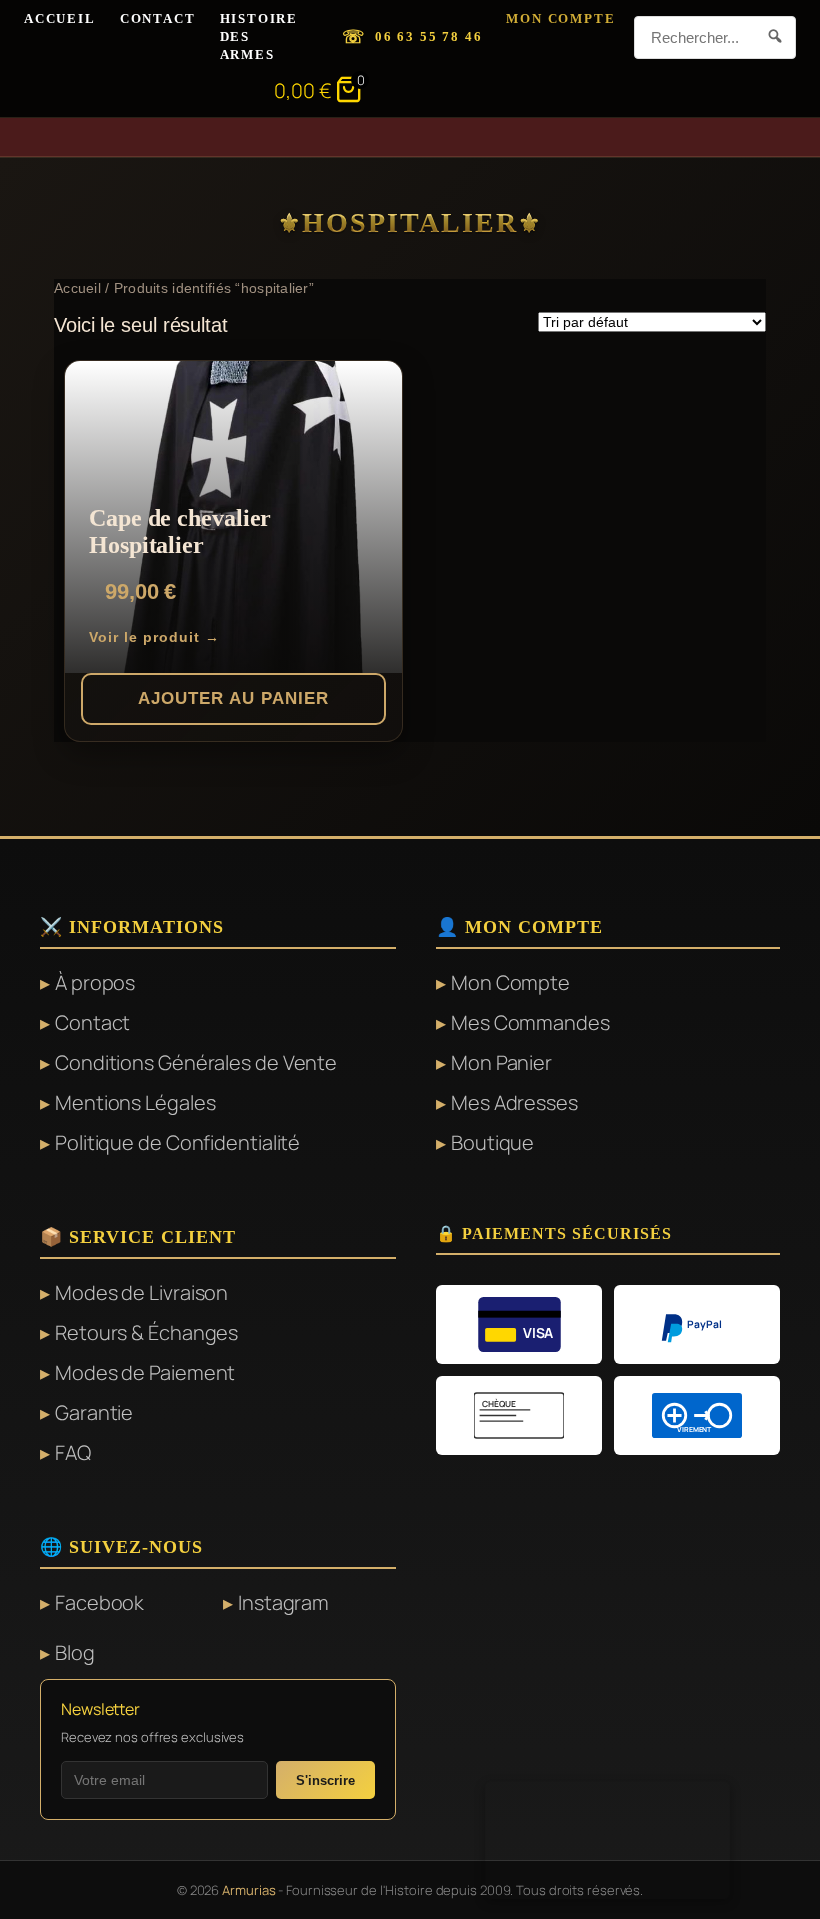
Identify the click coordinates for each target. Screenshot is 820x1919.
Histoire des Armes (259, 36)
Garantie (94, 1412)
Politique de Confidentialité (177, 1142)
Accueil (60, 18)
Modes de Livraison (141, 1292)
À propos (95, 982)
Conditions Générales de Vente (196, 1062)
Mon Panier (501, 1062)
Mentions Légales (135, 1102)
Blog (75, 1652)
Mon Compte (560, 18)
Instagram (283, 1602)
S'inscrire (325, 1780)
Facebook (99, 1602)
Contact (158, 18)
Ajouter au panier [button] (233, 698)
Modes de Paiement (145, 1372)
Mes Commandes (530, 1022)
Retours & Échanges (146, 1332)
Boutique (492, 1142)
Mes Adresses (514, 1102)
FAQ (73, 1452)
